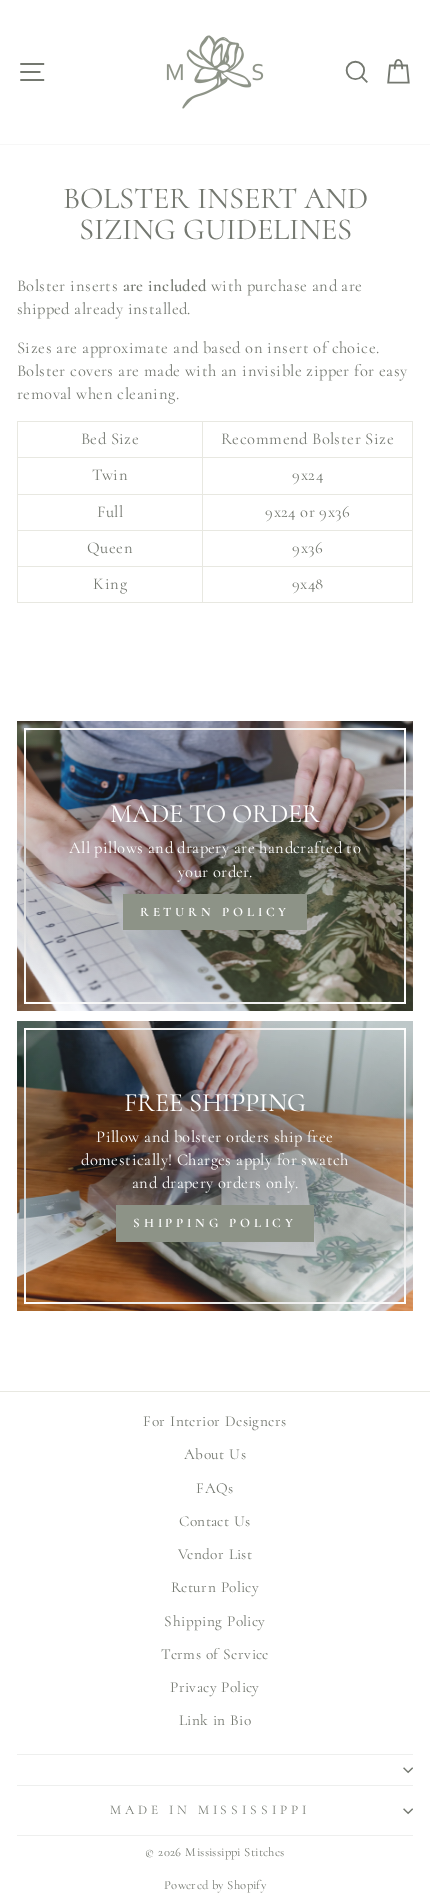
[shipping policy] (215, 1166)
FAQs (215, 1488)
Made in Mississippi (210, 1810)
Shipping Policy (214, 1621)
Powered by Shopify (215, 1885)
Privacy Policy (215, 1687)
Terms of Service (215, 1654)
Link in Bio (215, 1720)
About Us (215, 1454)
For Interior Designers (214, 1421)
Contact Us (214, 1521)
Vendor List (215, 1554)
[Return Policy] (215, 866)
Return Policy (215, 1587)
